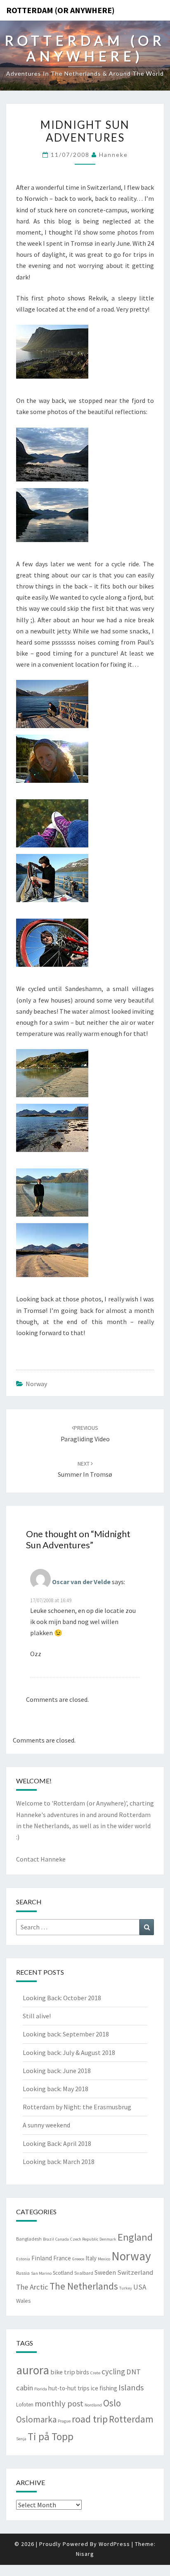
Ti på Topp (51, 2436)
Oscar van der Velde (81, 1582)
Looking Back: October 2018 (62, 1998)
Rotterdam (131, 2419)
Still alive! (37, 2016)
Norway (36, 1384)
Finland (42, 2258)
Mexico (104, 2259)
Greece (78, 2259)
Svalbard (84, 2273)
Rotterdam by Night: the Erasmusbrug (77, 2107)
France (62, 2258)
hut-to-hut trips (69, 2388)
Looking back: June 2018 (57, 2071)
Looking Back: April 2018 (57, 2143)
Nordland (93, 2405)
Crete (95, 2373)
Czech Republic (84, 2239)
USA (140, 2287)
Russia (23, 2273)
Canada (62, 2239)
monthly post (59, 2404)
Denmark (108, 2239)
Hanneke (113, 155)
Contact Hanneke (41, 1859)
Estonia (23, 2259)
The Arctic (32, 2287)
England (135, 2237)
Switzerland (135, 2272)
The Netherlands (84, 2286)
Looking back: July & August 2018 (69, 2052)
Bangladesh (29, 2239)
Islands (131, 2388)
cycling (113, 2371)
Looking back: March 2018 (59, 2162)
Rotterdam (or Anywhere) (60, 10)
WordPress (114, 2544)
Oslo (112, 2403)
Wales (24, 2301)
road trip (90, 2419)
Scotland (63, 2273)
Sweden (105, 2272)
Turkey (126, 2288)
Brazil (48, 2239)
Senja (21, 2439)
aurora (33, 2370)
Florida (41, 2389)
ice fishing (104, 2388)
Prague (64, 2421)
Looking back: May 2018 (55, 2089)
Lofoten (25, 2405)
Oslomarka (36, 2419)
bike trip (63, 2372)
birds (83, 2372)
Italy (91, 2258)
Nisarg (85, 2554)
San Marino (41, 2273)
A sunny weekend (46, 2125)
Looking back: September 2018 (66, 2034)
